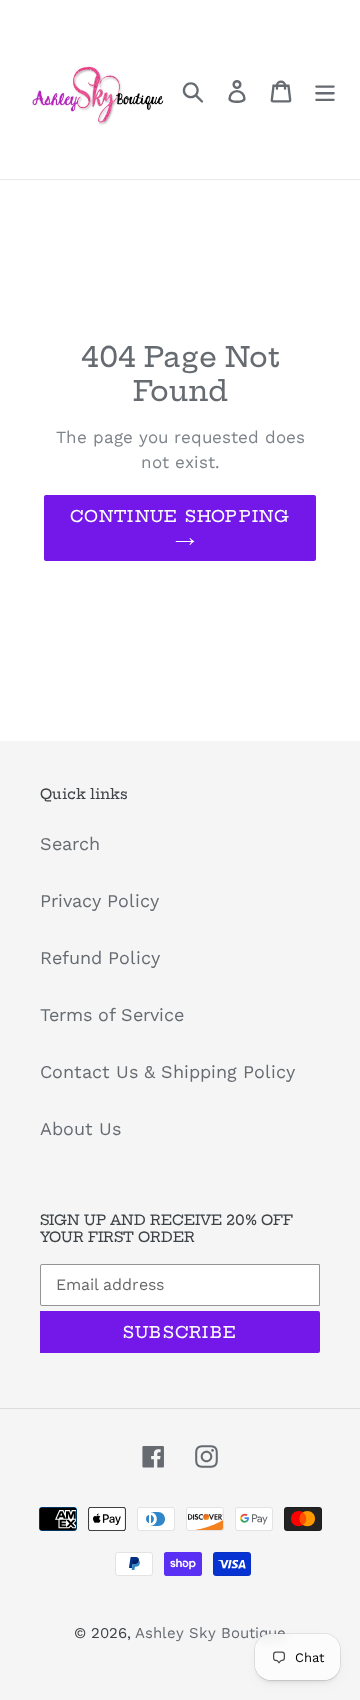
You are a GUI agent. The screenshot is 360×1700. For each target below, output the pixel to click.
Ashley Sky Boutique (210, 1633)
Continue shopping (180, 516)
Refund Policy (100, 957)
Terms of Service (112, 1014)
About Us (80, 1128)
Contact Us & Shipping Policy (167, 1071)
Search (70, 843)
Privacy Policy (99, 900)
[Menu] (325, 89)
